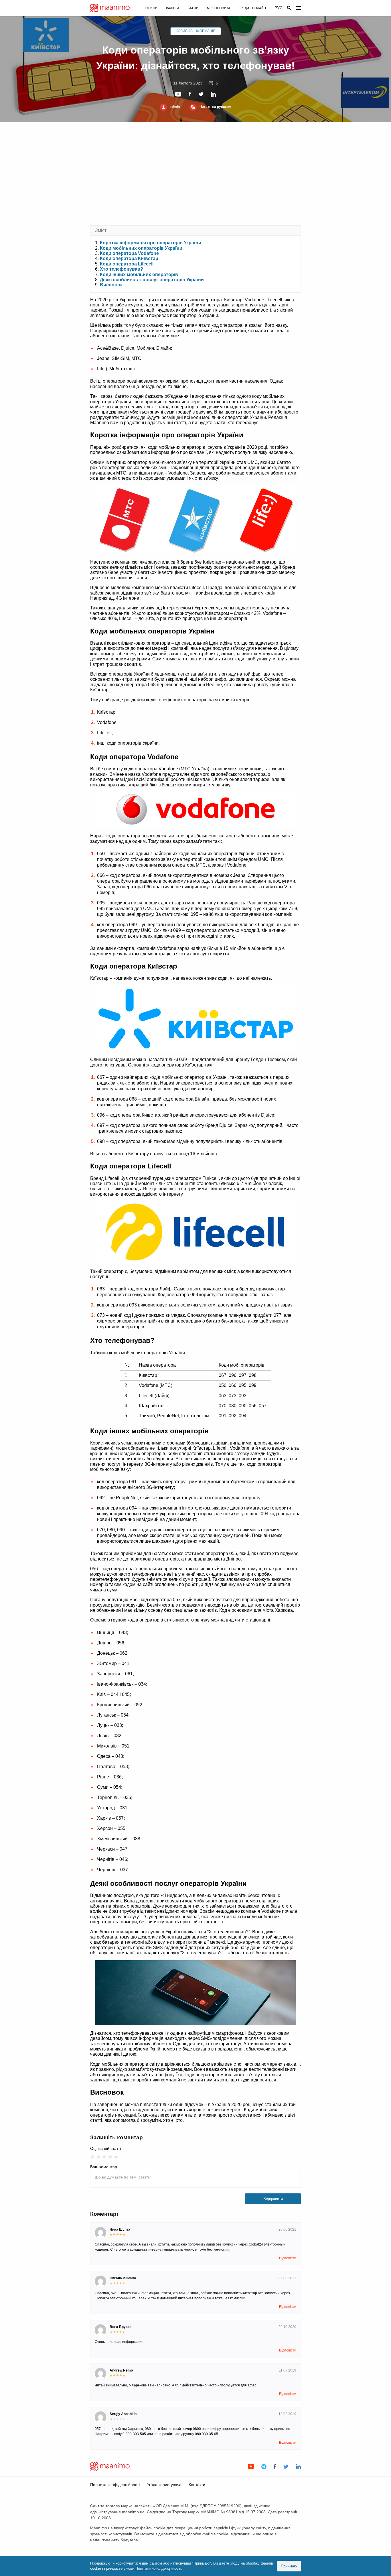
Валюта (173, 8)
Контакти (197, 2485)
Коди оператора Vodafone (129, 253)
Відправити (273, 2199)
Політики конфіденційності (158, 2568)
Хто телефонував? (122, 269)
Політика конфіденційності (115, 2485)
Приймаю (289, 2566)
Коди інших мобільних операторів (139, 274)
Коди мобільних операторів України (141, 248)
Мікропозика (219, 8)
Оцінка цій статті (105, 2148)
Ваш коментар (104, 2167)
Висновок (111, 285)
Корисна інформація (196, 31)
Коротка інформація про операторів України (151, 243)
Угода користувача (164, 2485)
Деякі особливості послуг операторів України (152, 280)
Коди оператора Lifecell (127, 264)
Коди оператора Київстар (129, 258)
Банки (193, 8)
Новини (150, 8)
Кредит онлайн (252, 8)
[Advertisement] (195, 174)
